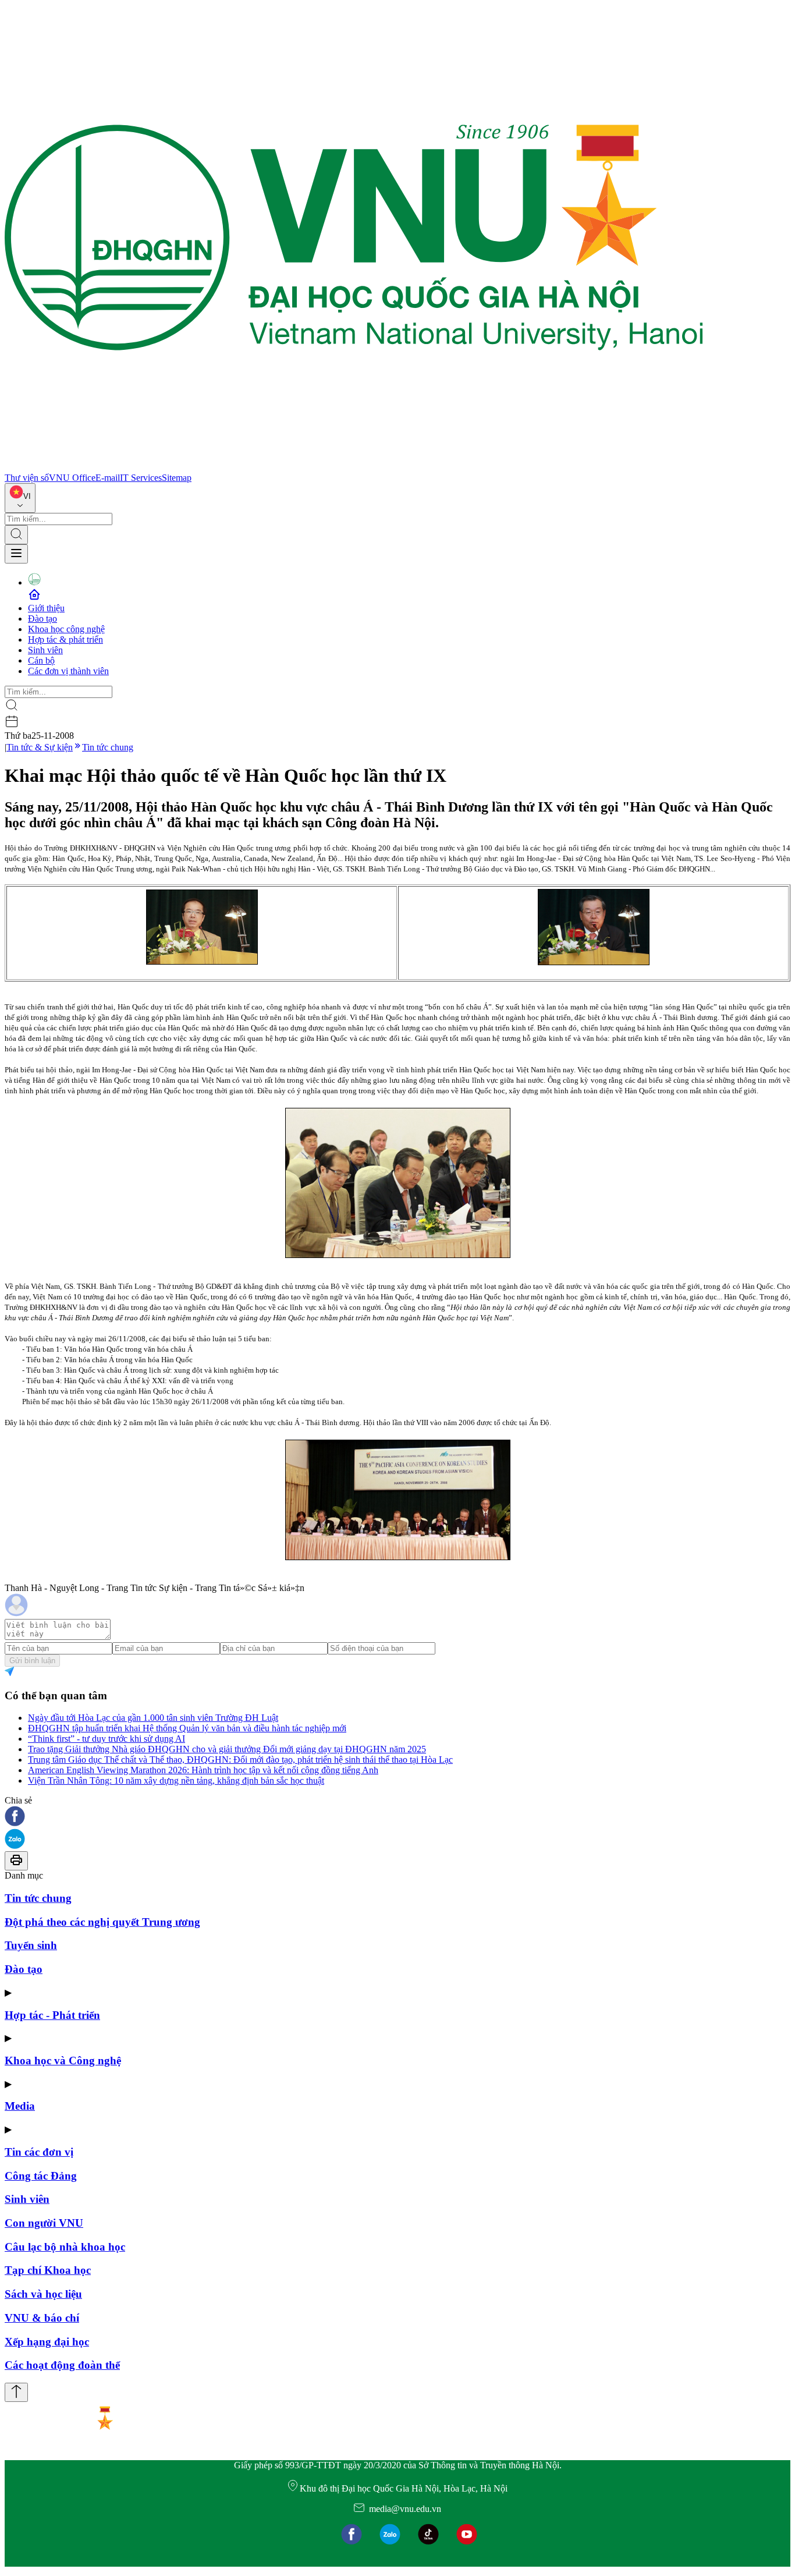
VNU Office (72, 478)
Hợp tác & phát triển (65, 639)
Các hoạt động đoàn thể (62, 2365)
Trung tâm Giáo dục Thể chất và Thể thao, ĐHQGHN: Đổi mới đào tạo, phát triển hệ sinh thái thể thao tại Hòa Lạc (240, 1760)
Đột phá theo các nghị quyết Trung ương (102, 1922)
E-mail (108, 478)
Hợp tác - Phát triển (52, 2015)
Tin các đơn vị (39, 2152)
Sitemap (177, 478)
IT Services (141, 478)
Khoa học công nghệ (66, 629)
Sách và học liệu (43, 2294)
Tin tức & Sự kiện (40, 747)
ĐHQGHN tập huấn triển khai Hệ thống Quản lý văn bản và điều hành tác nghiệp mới (187, 1728)
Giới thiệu (46, 608)
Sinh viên (45, 650)
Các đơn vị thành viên (68, 671)
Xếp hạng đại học (47, 2342)
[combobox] (20, 498)
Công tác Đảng (41, 2176)
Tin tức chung (108, 747)
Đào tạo (42, 619)
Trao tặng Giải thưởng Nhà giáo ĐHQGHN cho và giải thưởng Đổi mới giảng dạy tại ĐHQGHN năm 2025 (227, 1749)
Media (20, 2106)
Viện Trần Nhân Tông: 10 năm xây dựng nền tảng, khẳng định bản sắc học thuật (176, 1780)
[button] (397, 1817)
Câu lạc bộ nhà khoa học (65, 2247)
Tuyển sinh (31, 1945)
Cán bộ (41, 660)
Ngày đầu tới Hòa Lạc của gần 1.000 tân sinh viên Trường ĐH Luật (153, 1718)
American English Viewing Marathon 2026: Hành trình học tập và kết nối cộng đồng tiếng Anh (203, 1770)
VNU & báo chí (42, 2318)
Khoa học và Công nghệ (63, 2061)
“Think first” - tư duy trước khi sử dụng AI (107, 1739)
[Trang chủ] (354, 467)
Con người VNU (44, 2223)
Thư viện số (27, 478)
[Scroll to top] (16, 2392)
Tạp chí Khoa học (48, 2270)
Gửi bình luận (32, 1661)
